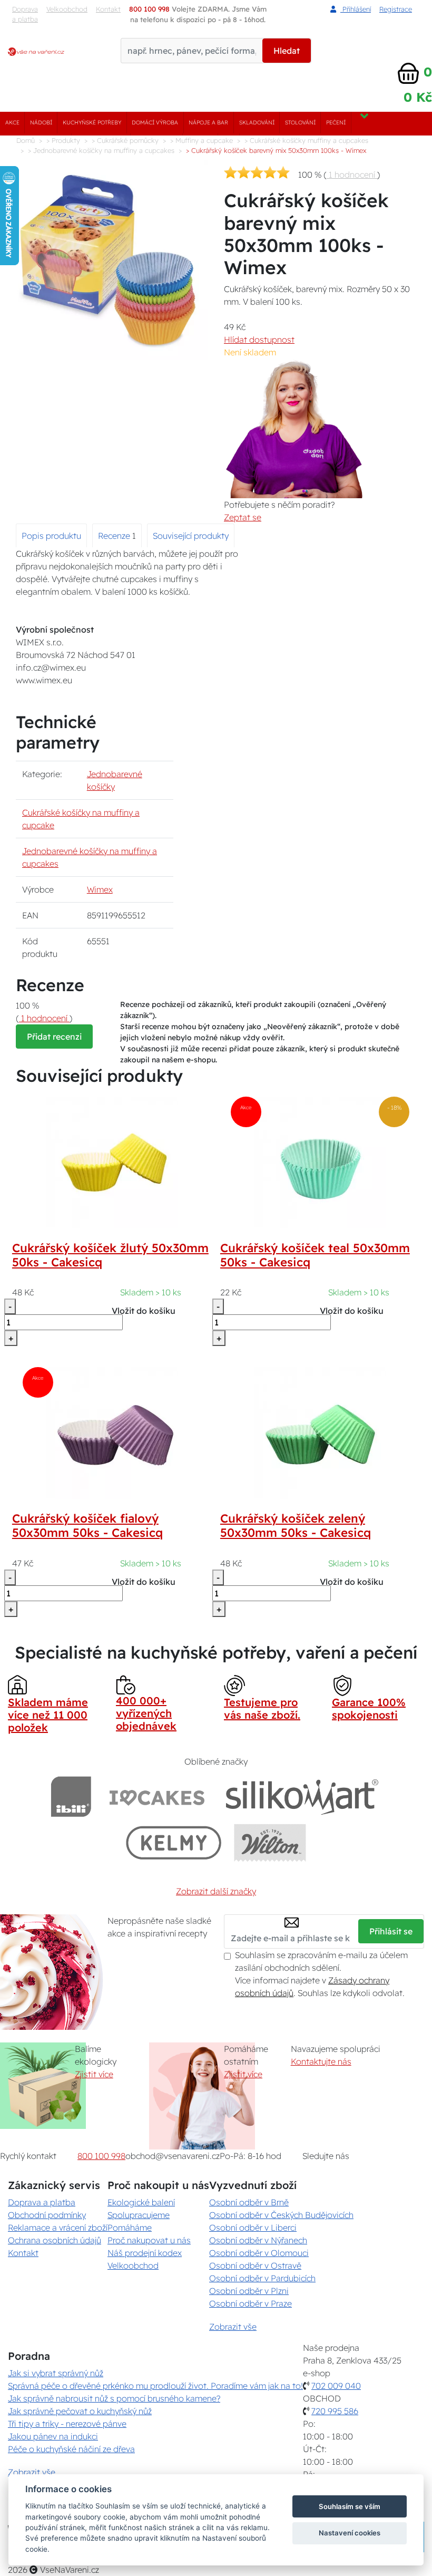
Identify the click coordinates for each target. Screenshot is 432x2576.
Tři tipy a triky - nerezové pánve (67, 2424)
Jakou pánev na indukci (53, 2436)
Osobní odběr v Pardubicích (262, 2278)
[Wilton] (270, 1842)
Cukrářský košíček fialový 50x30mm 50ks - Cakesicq (87, 1526)
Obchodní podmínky (47, 2215)
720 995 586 (335, 2411)
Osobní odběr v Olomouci (259, 2253)
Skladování (257, 123)
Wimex (100, 889)
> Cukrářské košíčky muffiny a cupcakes (306, 140)
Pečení (336, 123)
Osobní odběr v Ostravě (255, 2265)
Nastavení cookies (350, 2533)
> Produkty (63, 140)
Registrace (396, 9)
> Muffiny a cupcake (202, 140)
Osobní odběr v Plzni (249, 2291)
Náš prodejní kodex (145, 2253)
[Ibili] (71, 1797)
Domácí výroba (155, 123)
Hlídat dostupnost (259, 340)
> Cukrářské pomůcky (125, 140)
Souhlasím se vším (350, 2506)
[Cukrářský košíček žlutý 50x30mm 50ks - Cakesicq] (112, 1161)
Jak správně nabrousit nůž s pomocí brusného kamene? (114, 2398)
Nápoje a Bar (208, 123)
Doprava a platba (25, 14)
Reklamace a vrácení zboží (58, 2228)
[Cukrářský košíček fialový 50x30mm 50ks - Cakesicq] (112, 1432)
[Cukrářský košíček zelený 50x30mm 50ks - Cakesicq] (320, 1432)
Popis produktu (51, 536)
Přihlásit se (391, 1931)
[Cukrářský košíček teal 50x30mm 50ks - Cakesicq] (320, 1161)
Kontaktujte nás (321, 2061)
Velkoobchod (67, 9)
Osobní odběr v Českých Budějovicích (281, 2215)
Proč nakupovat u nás (149, 2240)
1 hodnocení (352, 175)
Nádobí (41, 123)
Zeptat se (243, 517)
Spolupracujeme (139, 2215)
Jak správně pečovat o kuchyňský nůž (80, 2411)
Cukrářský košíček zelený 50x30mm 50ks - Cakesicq (296, 1526)
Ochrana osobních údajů (55, 2240)
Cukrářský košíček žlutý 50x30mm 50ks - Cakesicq (110, 1255)
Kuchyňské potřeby (92, 123)
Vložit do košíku (144, 1311)
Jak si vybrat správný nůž (56, 2373)
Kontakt (23, 2253)
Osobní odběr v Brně (249, 2202)
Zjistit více (94, 2074)
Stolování (300, 123)
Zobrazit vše (233, 2327)
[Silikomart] (302, 1797)
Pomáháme (130, 2228)
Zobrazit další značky (216, 1891)
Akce (12, 123)
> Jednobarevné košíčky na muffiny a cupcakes (101, 150)
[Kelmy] (174, 1842)
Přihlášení (356, 9)
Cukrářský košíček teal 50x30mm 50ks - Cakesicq (315, 1255)
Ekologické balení (141, 2202)
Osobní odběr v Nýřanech (258, 2240)
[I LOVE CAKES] (157, 1797)
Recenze (115, 536)
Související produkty (191, 536)
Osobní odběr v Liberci (253, 2228)
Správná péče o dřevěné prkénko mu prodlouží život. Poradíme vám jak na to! (155, 2386)
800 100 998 (101, 2156)
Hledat (287, 51)
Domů (26, 140)
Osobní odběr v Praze (251, 2303)
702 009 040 (336, 2386)
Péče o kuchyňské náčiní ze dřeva (71, 2449)
